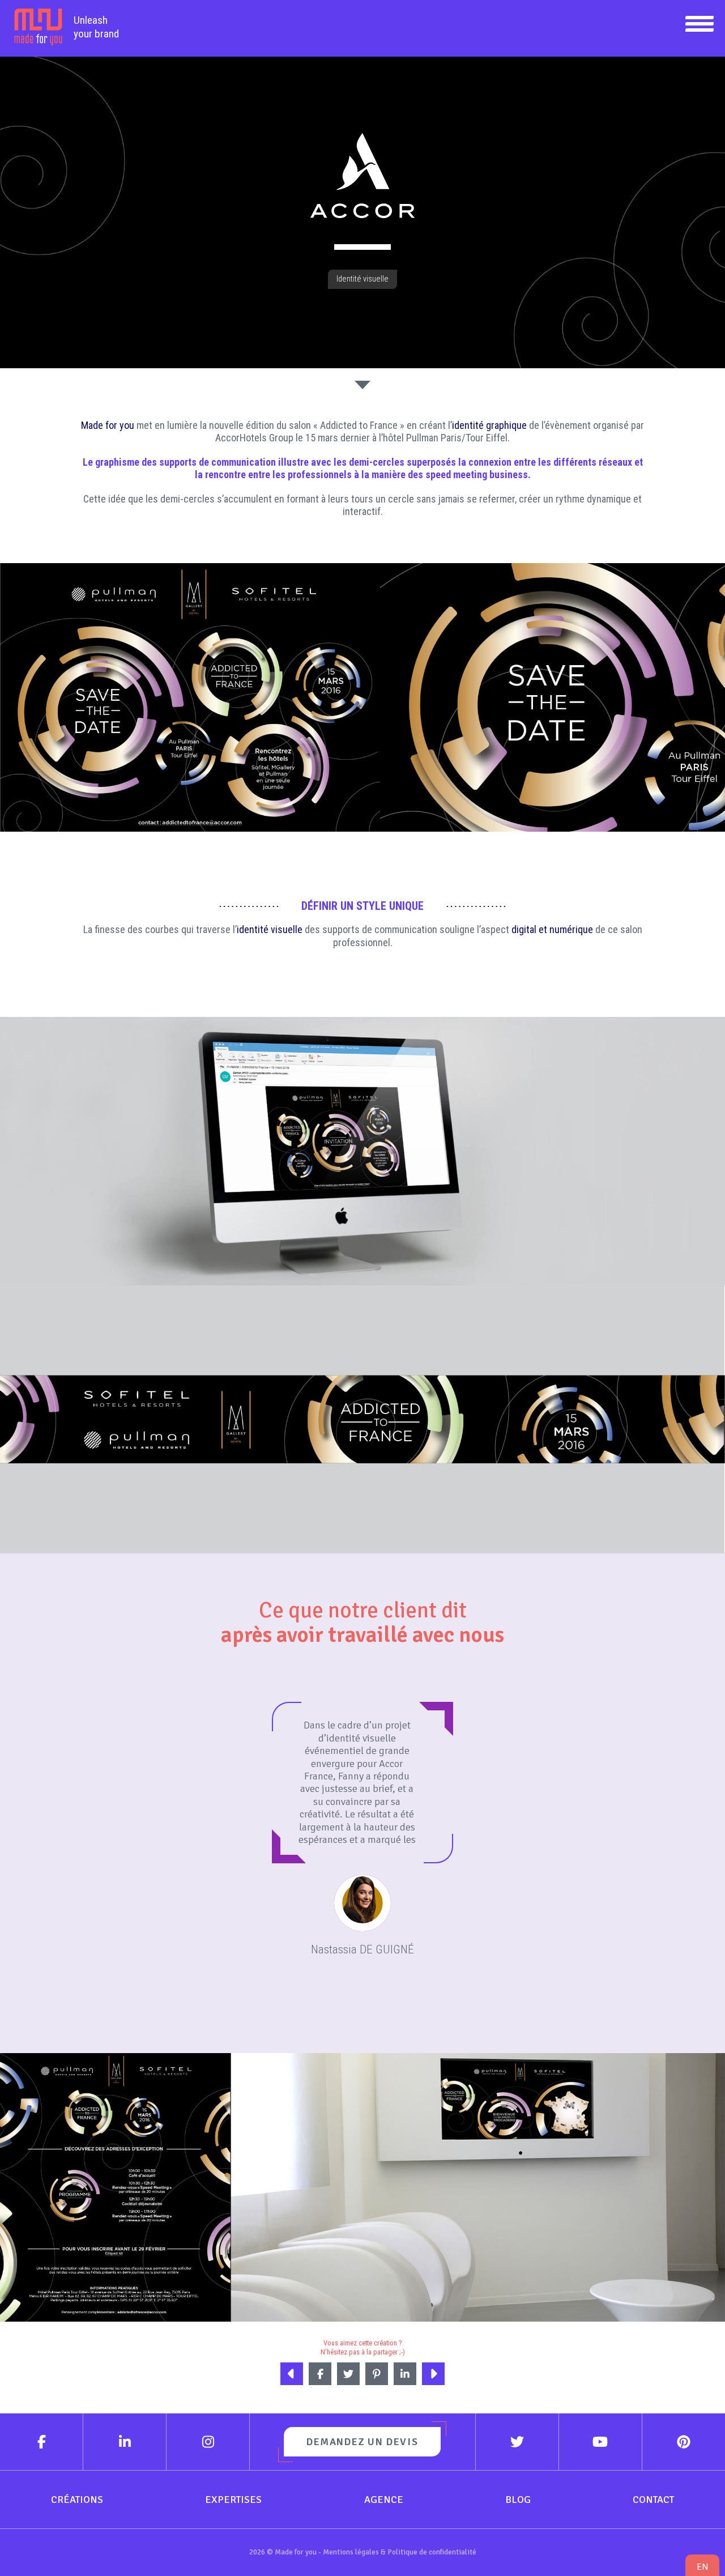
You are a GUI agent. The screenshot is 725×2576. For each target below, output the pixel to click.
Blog (518, 2500)
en (702, 2567)
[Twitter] (517, 2442)
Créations (77, 2500)
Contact (653, 2500)
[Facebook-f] (42, 2442)
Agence (384, 2500)
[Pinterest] (684, 2442)
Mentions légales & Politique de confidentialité (400, 2552)
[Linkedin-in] (125, 2442)
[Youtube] (601, 2442)
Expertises (233, 2500)
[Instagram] (208, 2442)
